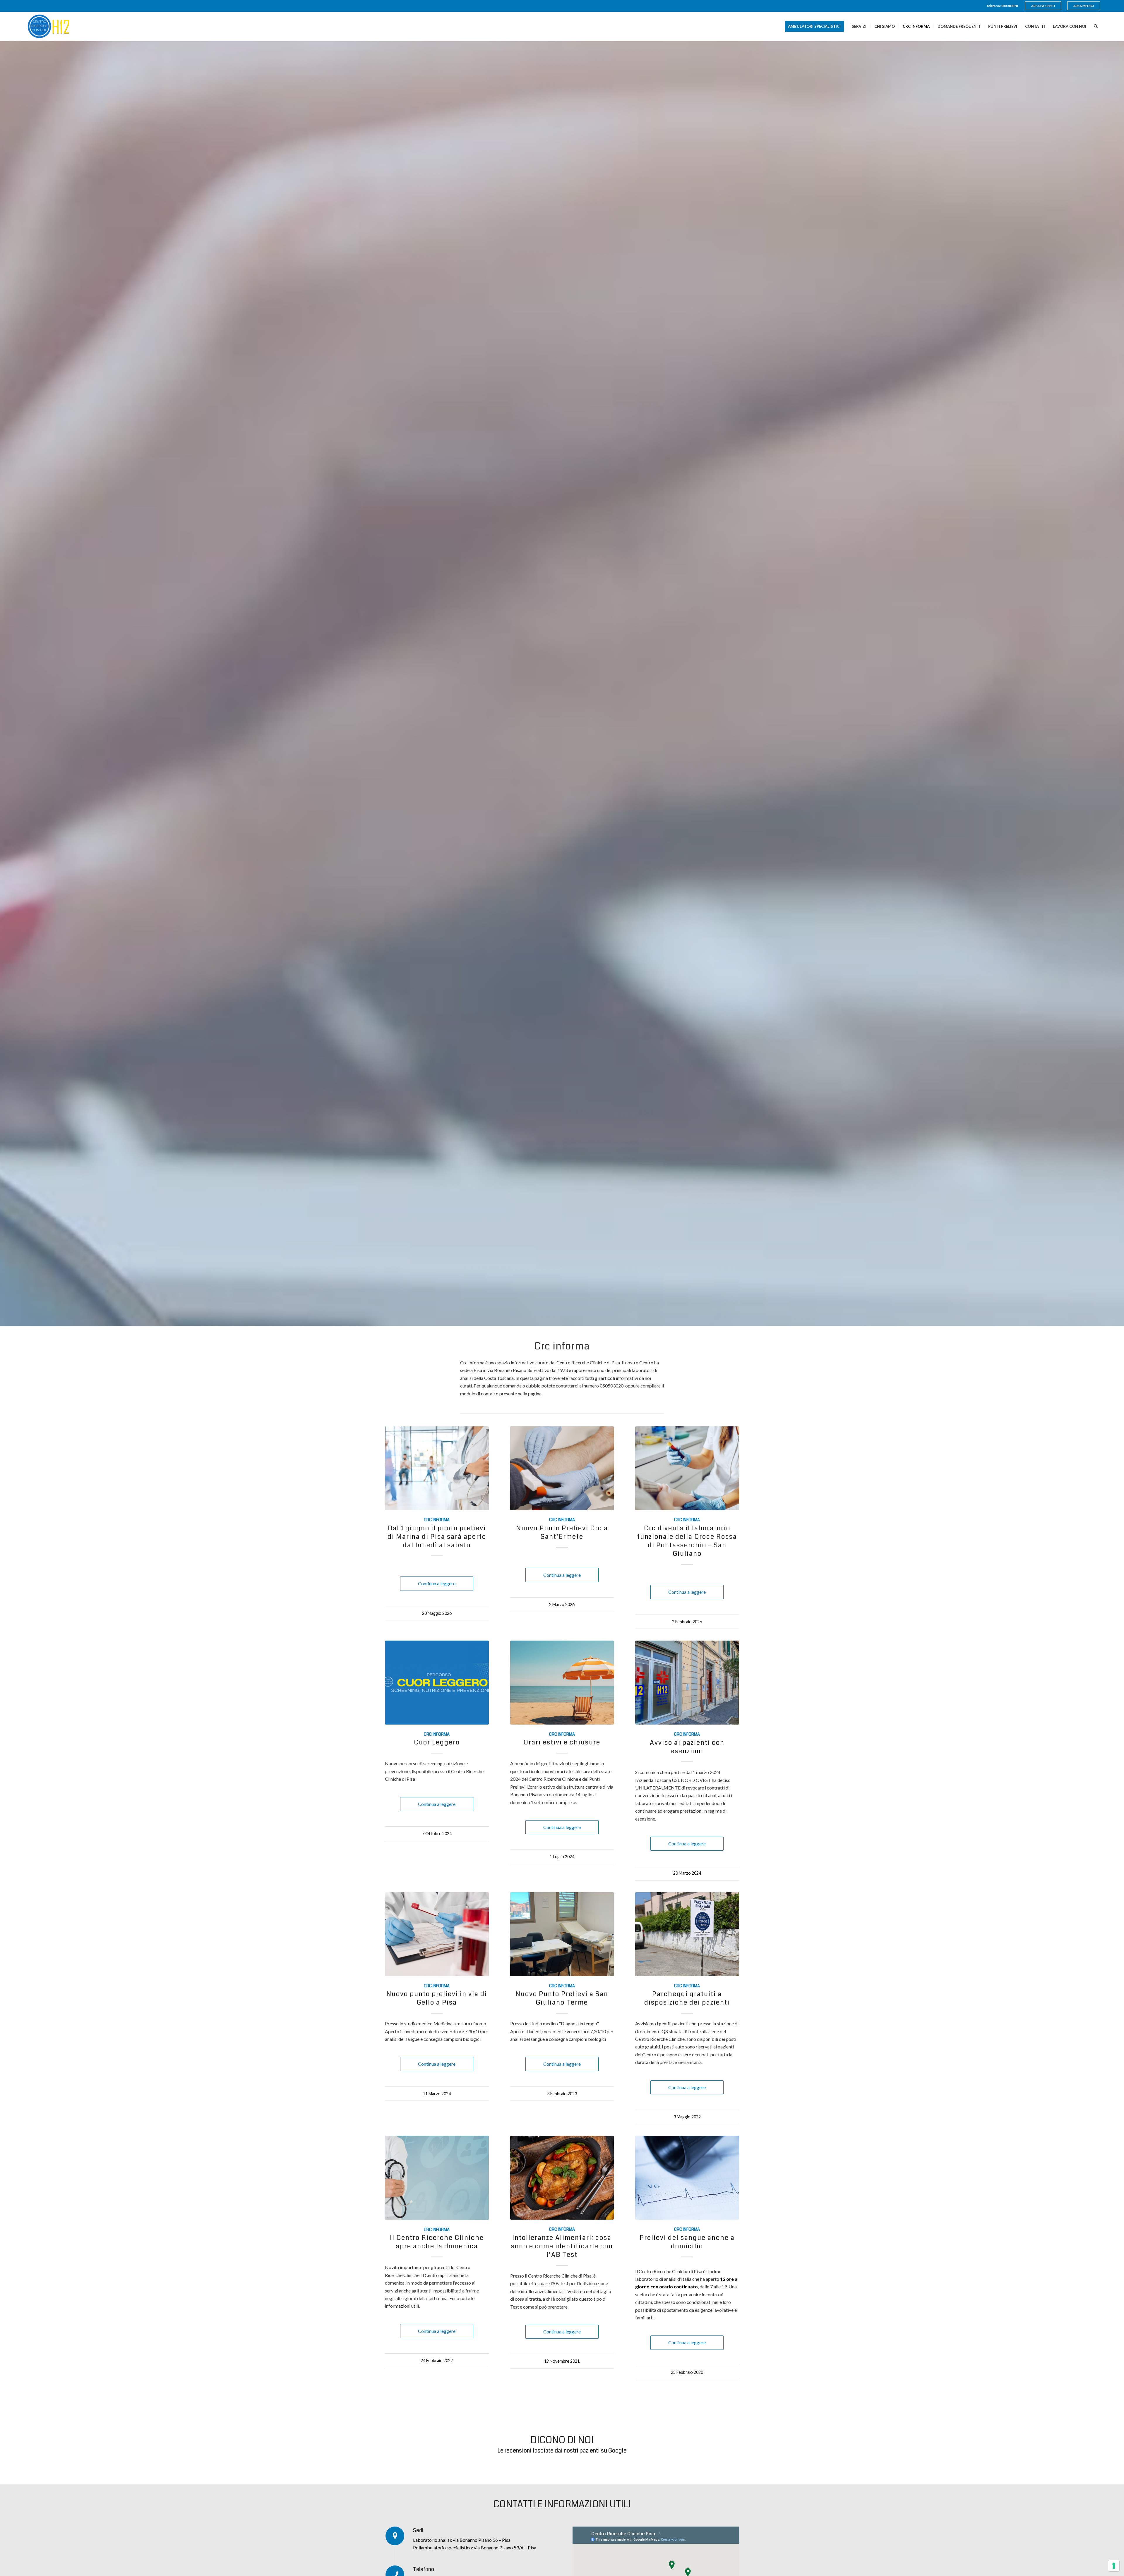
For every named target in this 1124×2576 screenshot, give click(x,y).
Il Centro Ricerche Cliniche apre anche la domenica (437, 2242)
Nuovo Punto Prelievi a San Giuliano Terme (562, 1998)
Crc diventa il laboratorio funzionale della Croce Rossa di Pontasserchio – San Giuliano (687, 1541)
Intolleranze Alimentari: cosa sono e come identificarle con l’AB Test (562, 2246)
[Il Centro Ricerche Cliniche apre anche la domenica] (437, 2178)
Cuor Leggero (437, 1742)
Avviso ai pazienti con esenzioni (687, 1747)
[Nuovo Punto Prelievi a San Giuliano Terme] (562, 1934)
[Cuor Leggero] (437, 1683)
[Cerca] (1096, 26)
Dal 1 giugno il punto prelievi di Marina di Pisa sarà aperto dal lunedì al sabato (437, 1537)
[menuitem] (1043, 6)
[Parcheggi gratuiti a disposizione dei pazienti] (687, 1934)
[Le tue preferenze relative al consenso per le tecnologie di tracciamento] (1114, 2566)
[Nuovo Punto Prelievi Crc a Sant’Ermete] (562, 1468)
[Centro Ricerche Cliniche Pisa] (53, 26)
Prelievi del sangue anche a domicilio (687, 2242)
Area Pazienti (1043, 6)
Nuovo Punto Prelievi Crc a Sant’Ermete (562, 1532)
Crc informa (437, 1520)
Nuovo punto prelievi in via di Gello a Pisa (437, 1998)
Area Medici (1084, 6)
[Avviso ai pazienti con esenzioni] (687, 1683)
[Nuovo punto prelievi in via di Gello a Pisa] (437, 1934)
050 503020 (1010, 6)
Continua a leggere (437, 1583)
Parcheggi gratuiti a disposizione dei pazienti (687, 1998)
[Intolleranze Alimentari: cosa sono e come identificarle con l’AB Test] (562, 2178)
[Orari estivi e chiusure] (562, 1683)
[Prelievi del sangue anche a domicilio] (687, 2178)
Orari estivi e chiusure (562, 1742)
